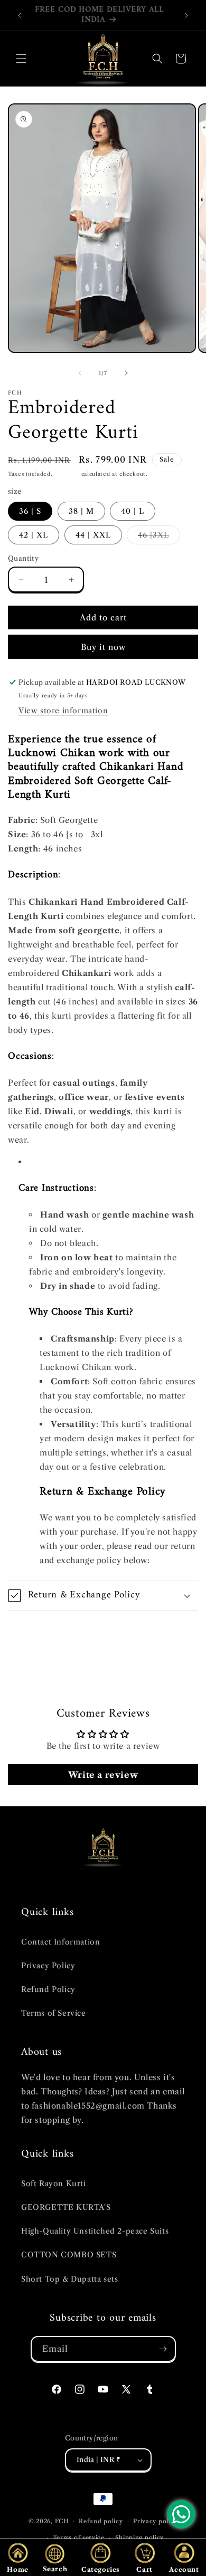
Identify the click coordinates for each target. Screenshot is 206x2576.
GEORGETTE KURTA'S (66, 2207)
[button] (21, 59)
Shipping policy (140, 2537)
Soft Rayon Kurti (54, 2184)
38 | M (81, 511)
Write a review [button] (103, 1775)
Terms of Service (54, 2013)
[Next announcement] (186, 15)
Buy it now (103, 647)
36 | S (30, 511)
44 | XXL (93, 535)
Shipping (67, 474)
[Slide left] (80, 373)
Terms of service (79, 2537)
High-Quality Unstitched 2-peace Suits (95, 2231)
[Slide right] (126, 373)
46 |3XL (159, 537)
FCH (62, 2521)
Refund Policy (48, 1989)
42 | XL (34, 535)
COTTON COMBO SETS (69, 2255)
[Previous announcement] (20, 15)
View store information (63, 711)
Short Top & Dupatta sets (69, 2279)
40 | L (133, 511)
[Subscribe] (163, 2349)
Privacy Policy (48, 1966)
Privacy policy (155, 2521)
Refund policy (101, 2521)
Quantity (23, 558)
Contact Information (60, 1942)
